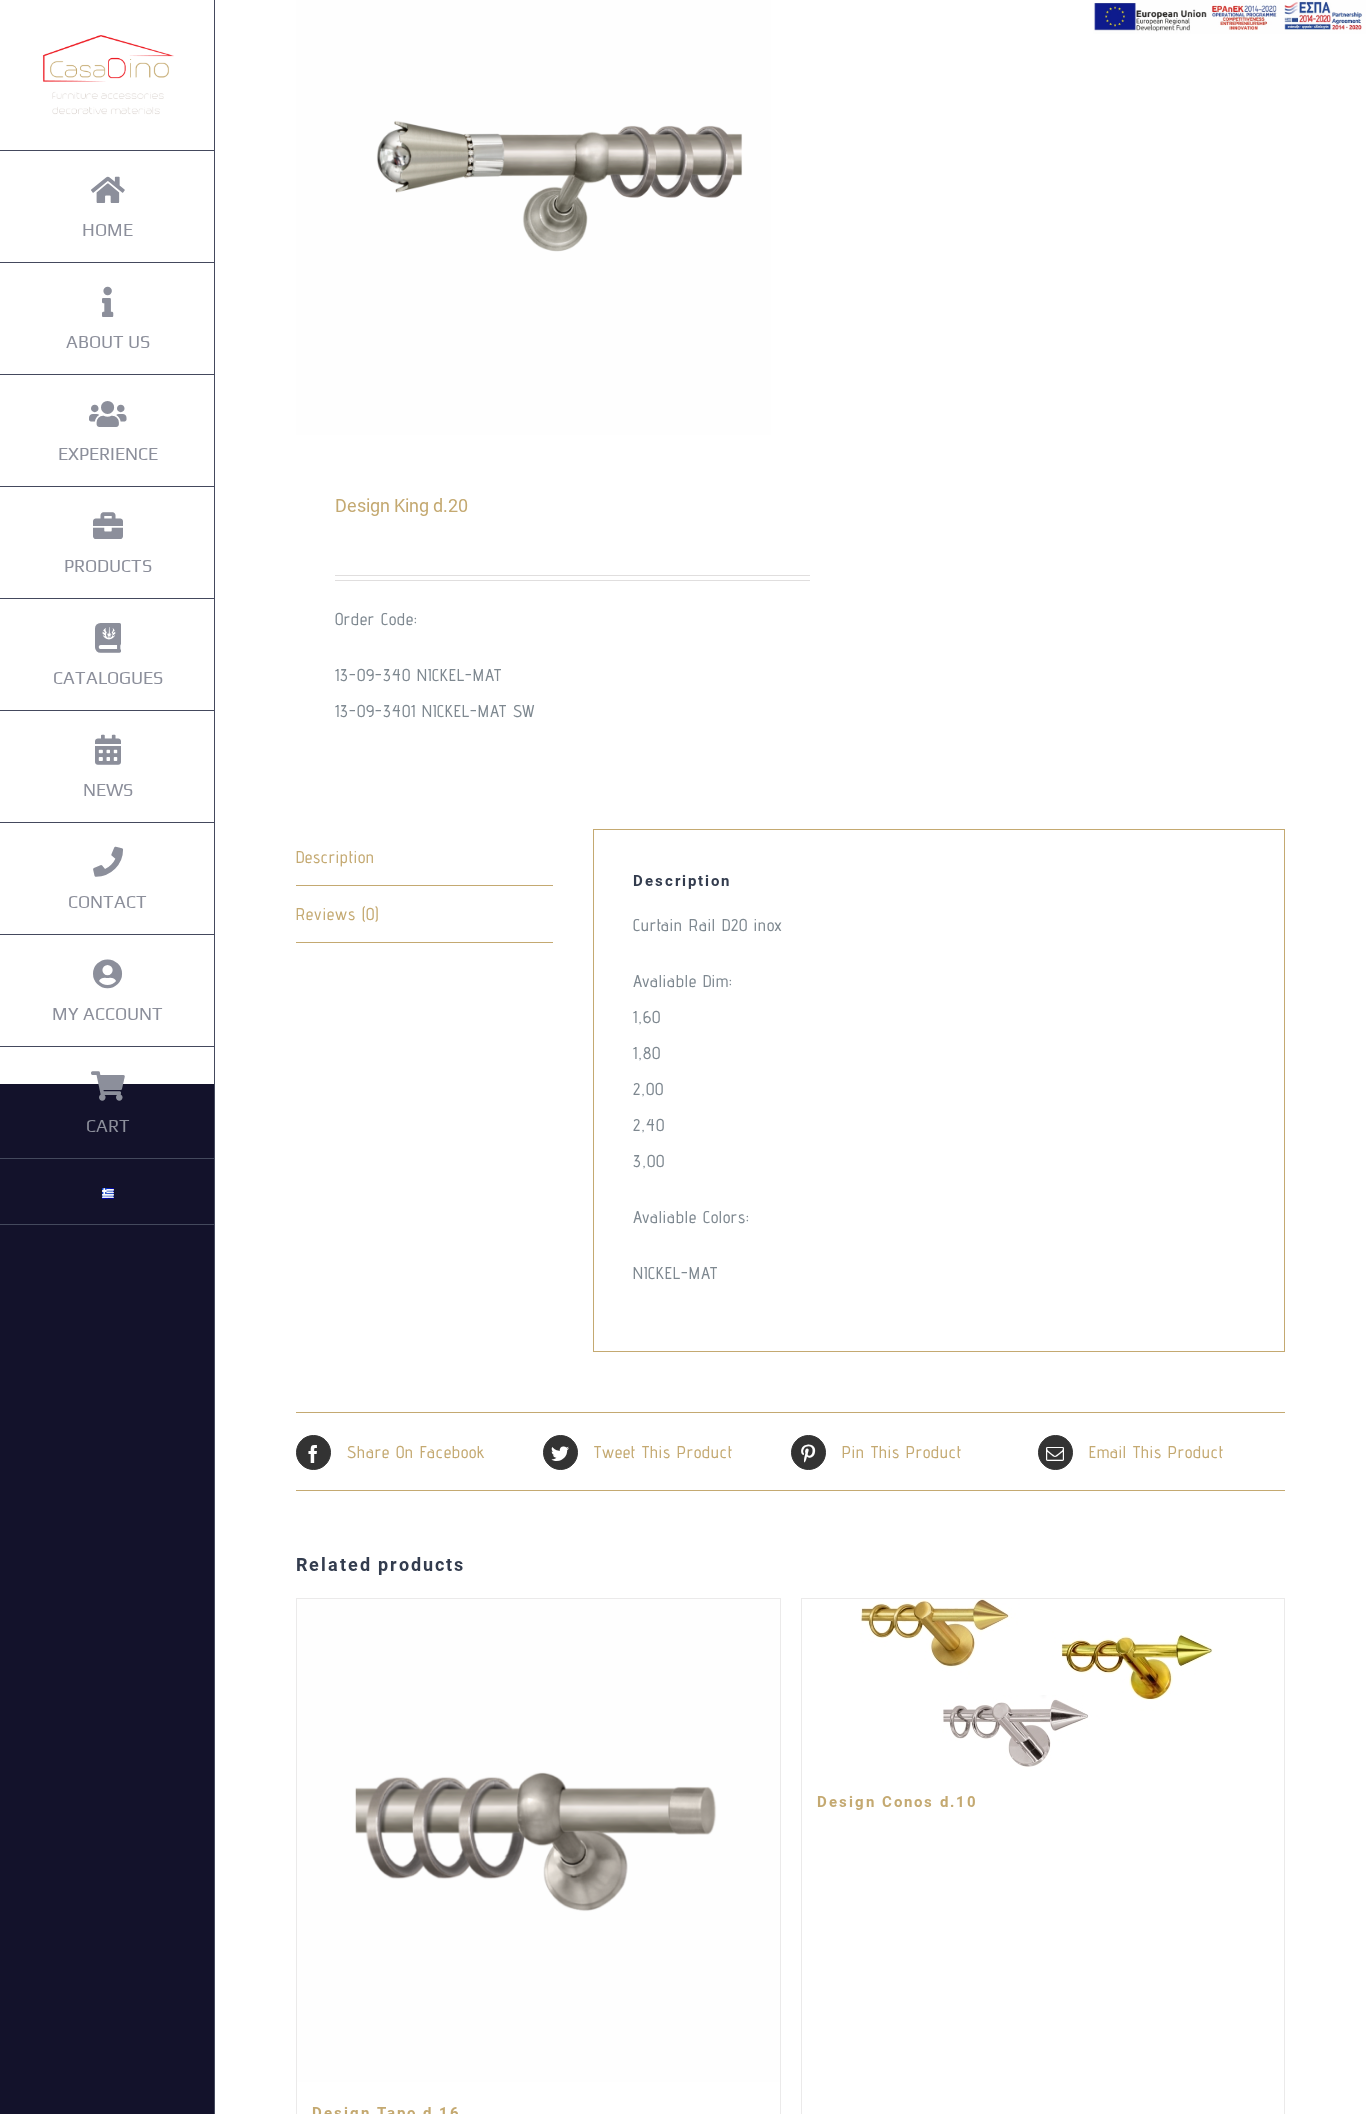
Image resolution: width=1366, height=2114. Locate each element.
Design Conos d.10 (897, 1802)
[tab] (424, 857)
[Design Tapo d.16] (538, 1840)
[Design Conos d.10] (1043, 1685)
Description (335, 857)
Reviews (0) (337, 914)
